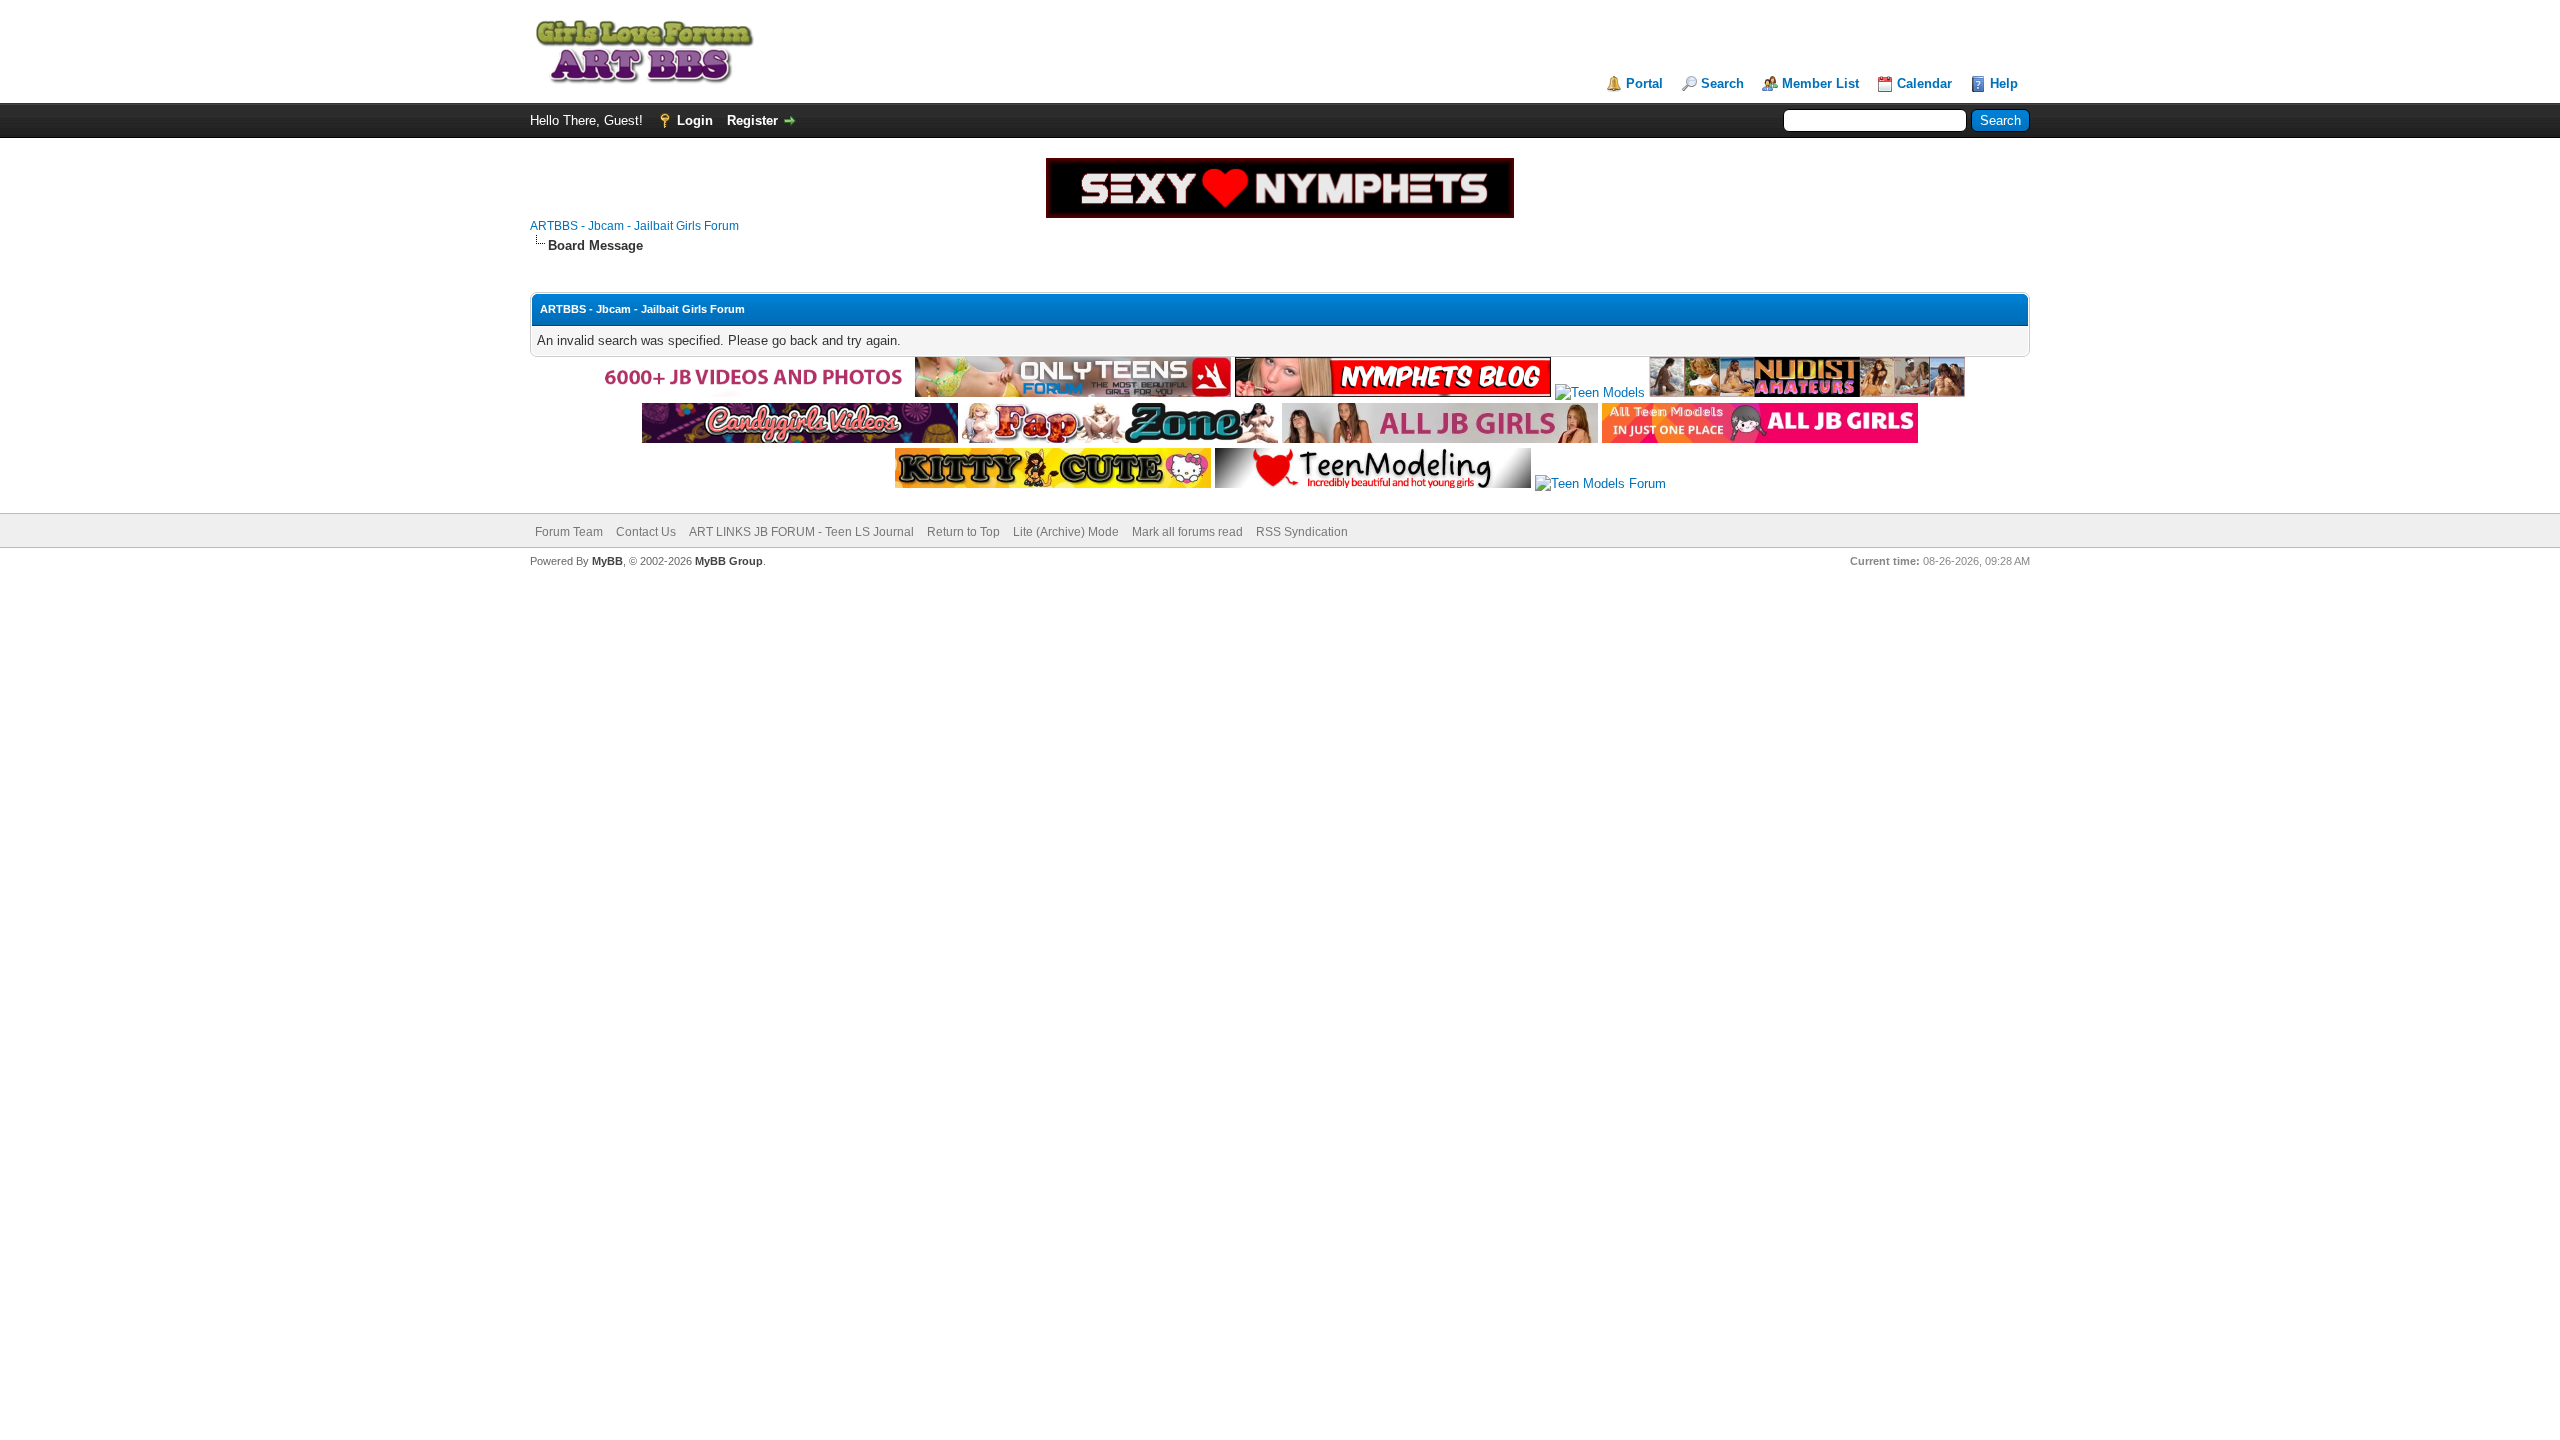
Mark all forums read (1187, 532)
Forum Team (569, 532)
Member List (1820, 83)
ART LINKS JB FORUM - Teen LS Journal (801, 532)
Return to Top (963, 532)
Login (695, 120)
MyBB (607, 561)
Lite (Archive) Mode (1066, 532)
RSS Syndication (1302, 532)
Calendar (1924, 83)
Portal (1644, 83)
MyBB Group (729, 561)
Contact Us (646, 532)
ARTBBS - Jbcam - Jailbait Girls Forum (634, 226)
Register (752, 120)
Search (1722, 83)
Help (2004, 83)
